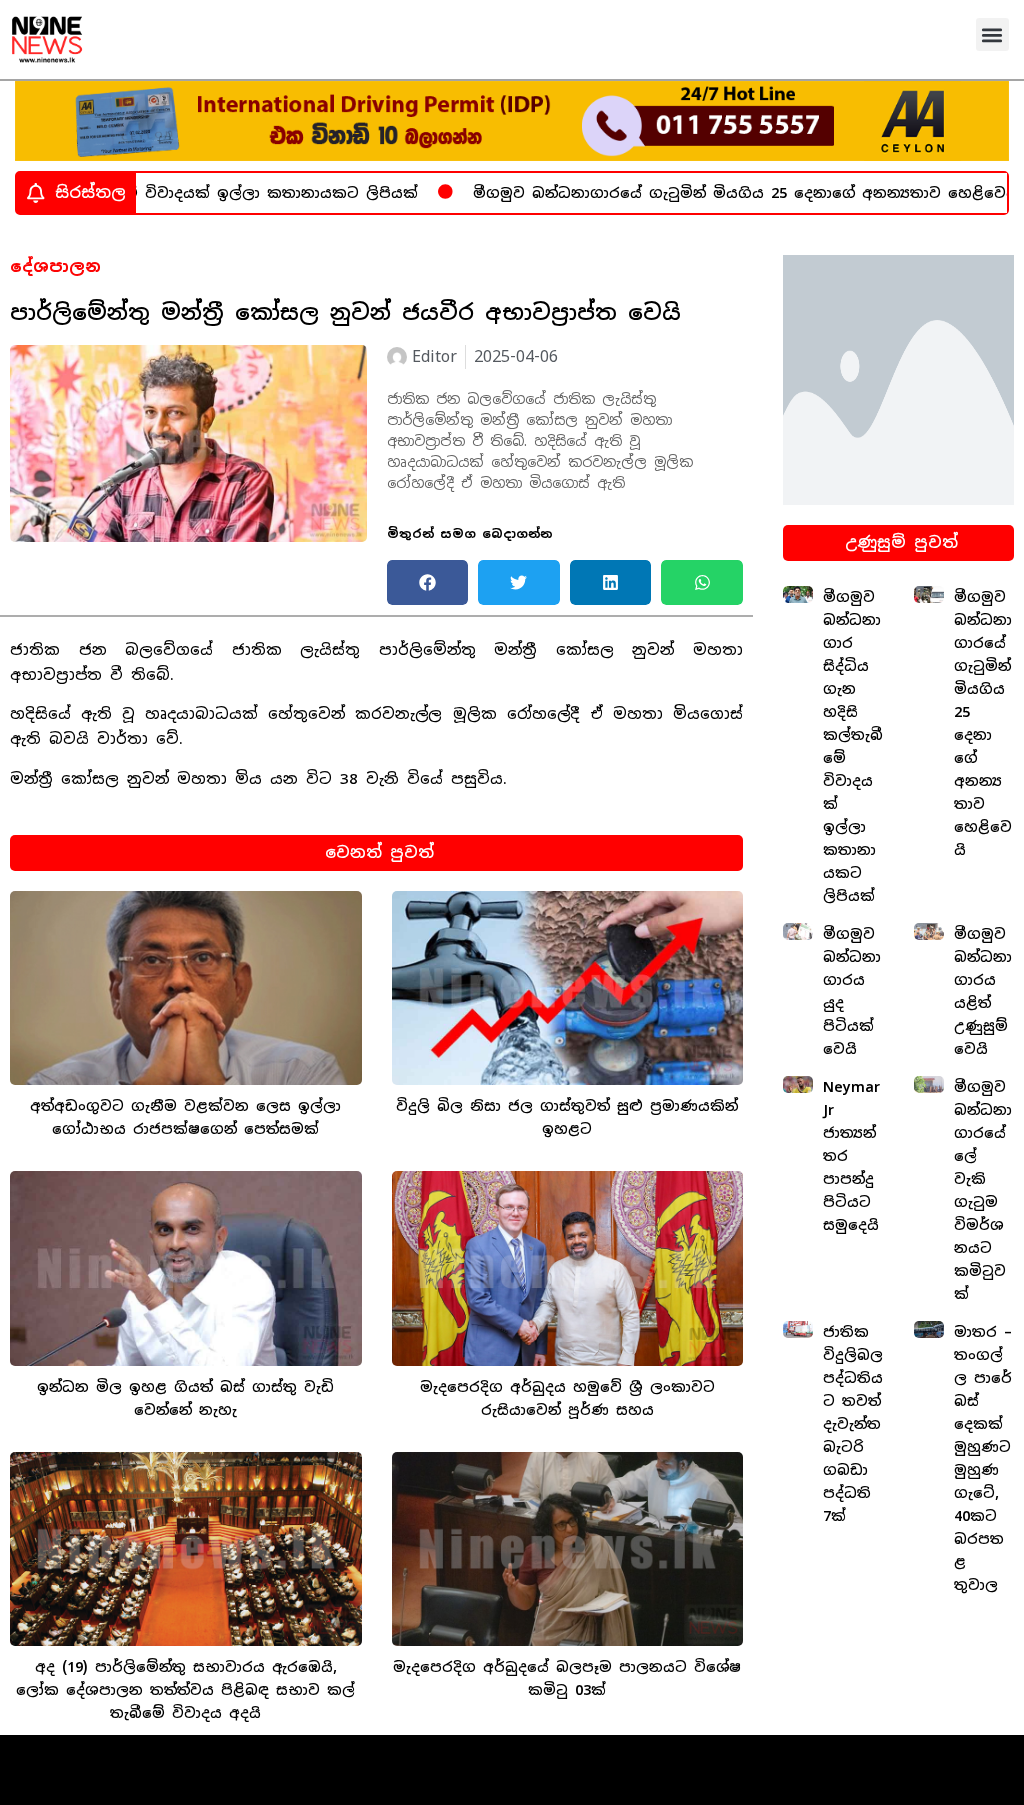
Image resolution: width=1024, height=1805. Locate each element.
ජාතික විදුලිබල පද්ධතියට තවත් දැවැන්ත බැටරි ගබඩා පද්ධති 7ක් (853, 1424)
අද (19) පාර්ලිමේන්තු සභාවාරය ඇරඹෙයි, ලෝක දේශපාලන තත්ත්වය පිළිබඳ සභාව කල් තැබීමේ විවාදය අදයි (185, 1690)
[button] (992, 34)
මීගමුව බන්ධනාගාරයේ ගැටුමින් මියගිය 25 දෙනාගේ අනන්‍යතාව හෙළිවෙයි (705, 193)
